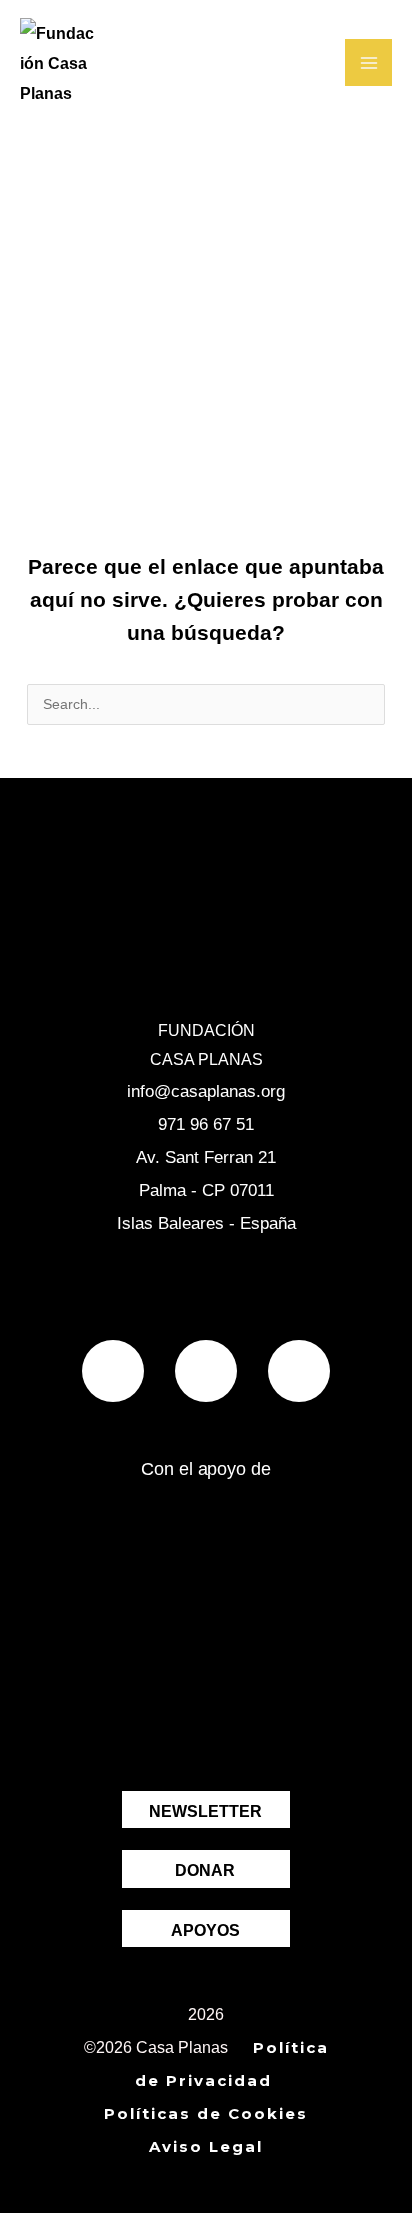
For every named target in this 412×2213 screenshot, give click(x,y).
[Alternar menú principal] (368, 62)
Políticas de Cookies (206, 2113)
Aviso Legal (206, 2146)
